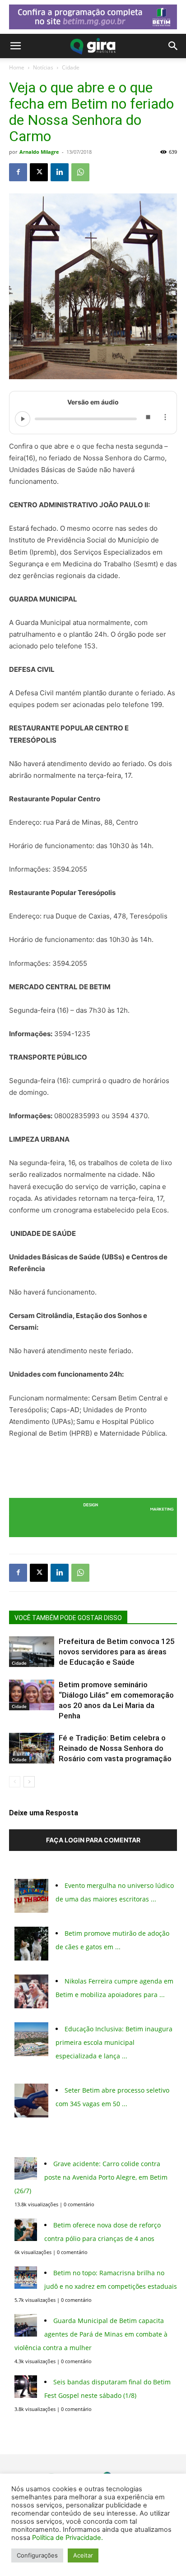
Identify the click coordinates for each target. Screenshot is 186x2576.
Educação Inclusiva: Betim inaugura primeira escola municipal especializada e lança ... (114, 2042)
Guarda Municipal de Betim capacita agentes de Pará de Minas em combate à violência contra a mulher (91, 2334)
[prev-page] (15, 1782)
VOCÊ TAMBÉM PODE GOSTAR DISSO (68, 1618)
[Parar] (148, 419)
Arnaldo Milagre (39, 152)
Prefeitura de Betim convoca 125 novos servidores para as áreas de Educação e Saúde (117, 1652)
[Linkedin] (60, 172)
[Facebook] (18, 172)
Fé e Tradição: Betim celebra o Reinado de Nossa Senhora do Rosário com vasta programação (115, 1748)
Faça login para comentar (93, 1840)
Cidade (71, 67)
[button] (15, 46)
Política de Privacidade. (67, 2538)
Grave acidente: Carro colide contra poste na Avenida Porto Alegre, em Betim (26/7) (91, 2177)
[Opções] (165, 419)
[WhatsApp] (80, 172)
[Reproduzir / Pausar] (23, 419)
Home (17, 67)
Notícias (43, 67)
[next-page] (29, 1782)
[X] (39, 172)
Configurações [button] (37, 2555)
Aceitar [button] (83, 2555)
